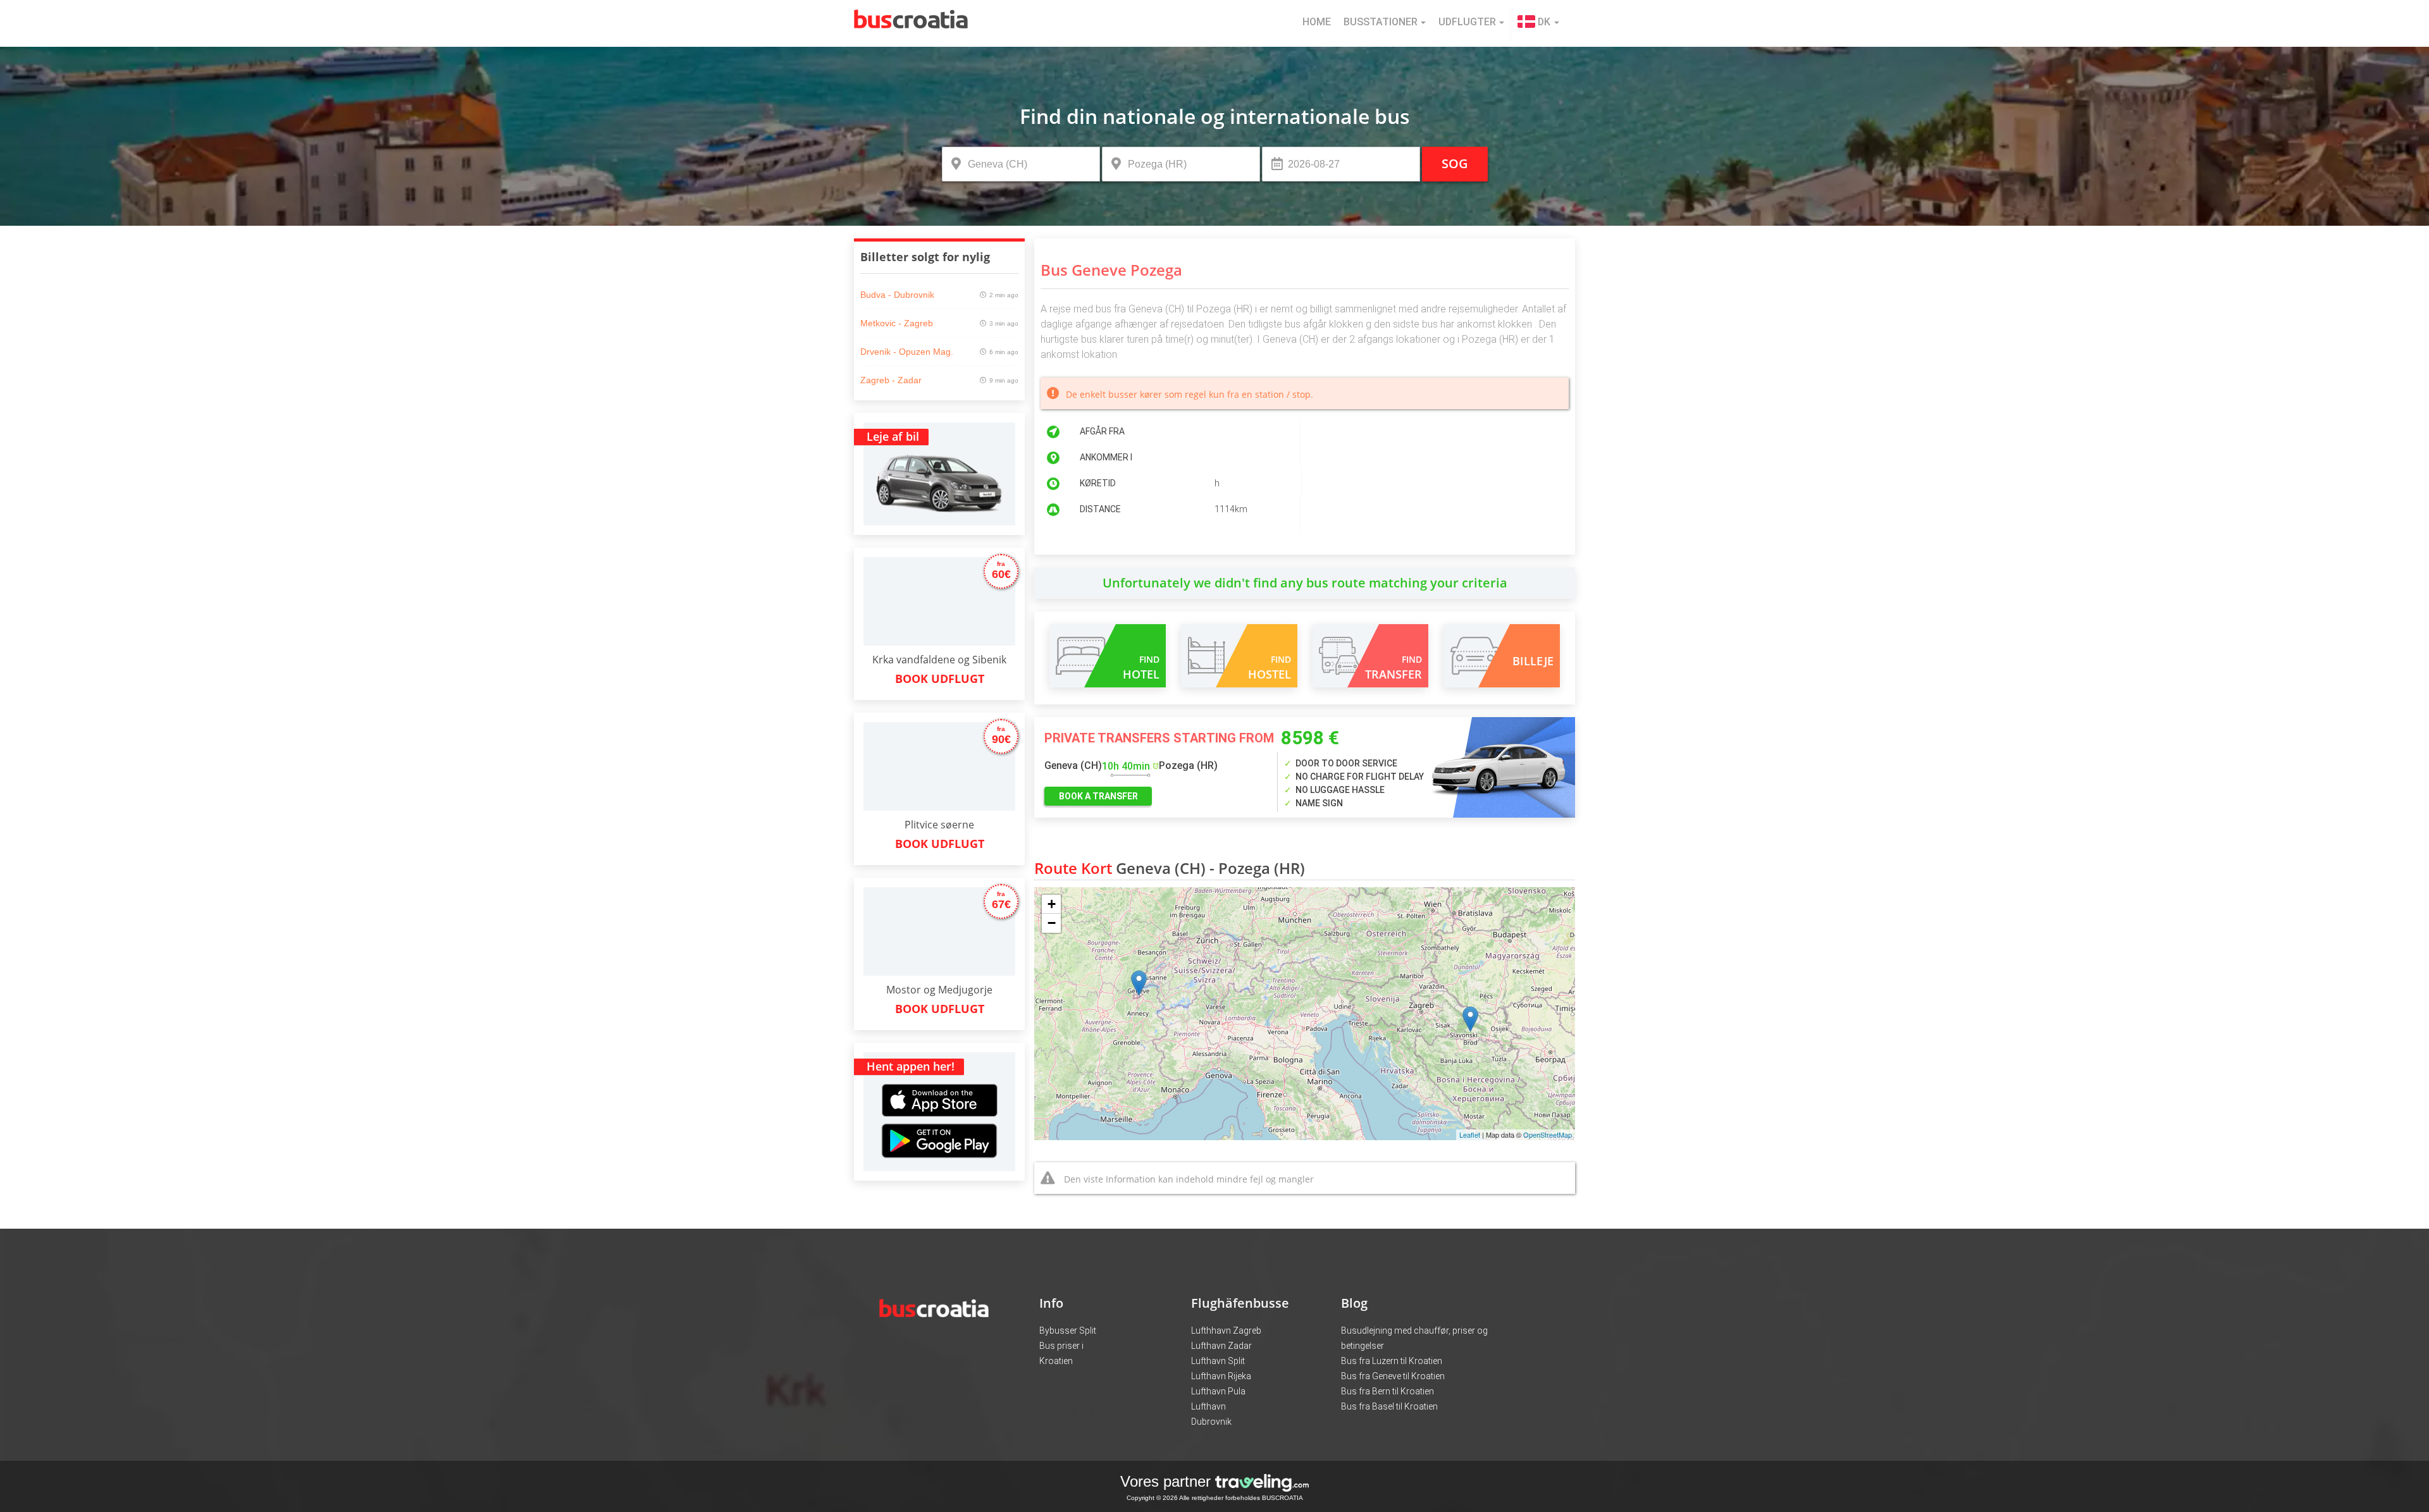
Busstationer (1381, 22)
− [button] (1052, 923)
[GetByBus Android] (939, 1145)
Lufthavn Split (1218, 1361)
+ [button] (1052, 904)
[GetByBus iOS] (940, 1085)
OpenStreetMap (1548, 1134)
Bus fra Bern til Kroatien (1388, 1391)
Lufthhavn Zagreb (1226, 1331)
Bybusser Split (1068, 1331)
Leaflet (1470, 1134)
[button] (1538, 23)
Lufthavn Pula (1218, 1391)
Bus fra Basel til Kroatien (1389, 1406)
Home (1317, 22)
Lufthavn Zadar (1221, 1346)
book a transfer (1098, 796)
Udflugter (1467, 22)
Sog (1455, 163)
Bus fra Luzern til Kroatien (1392, 1361)
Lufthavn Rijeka (1221, 1376)
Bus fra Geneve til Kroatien (1393, 1376)
